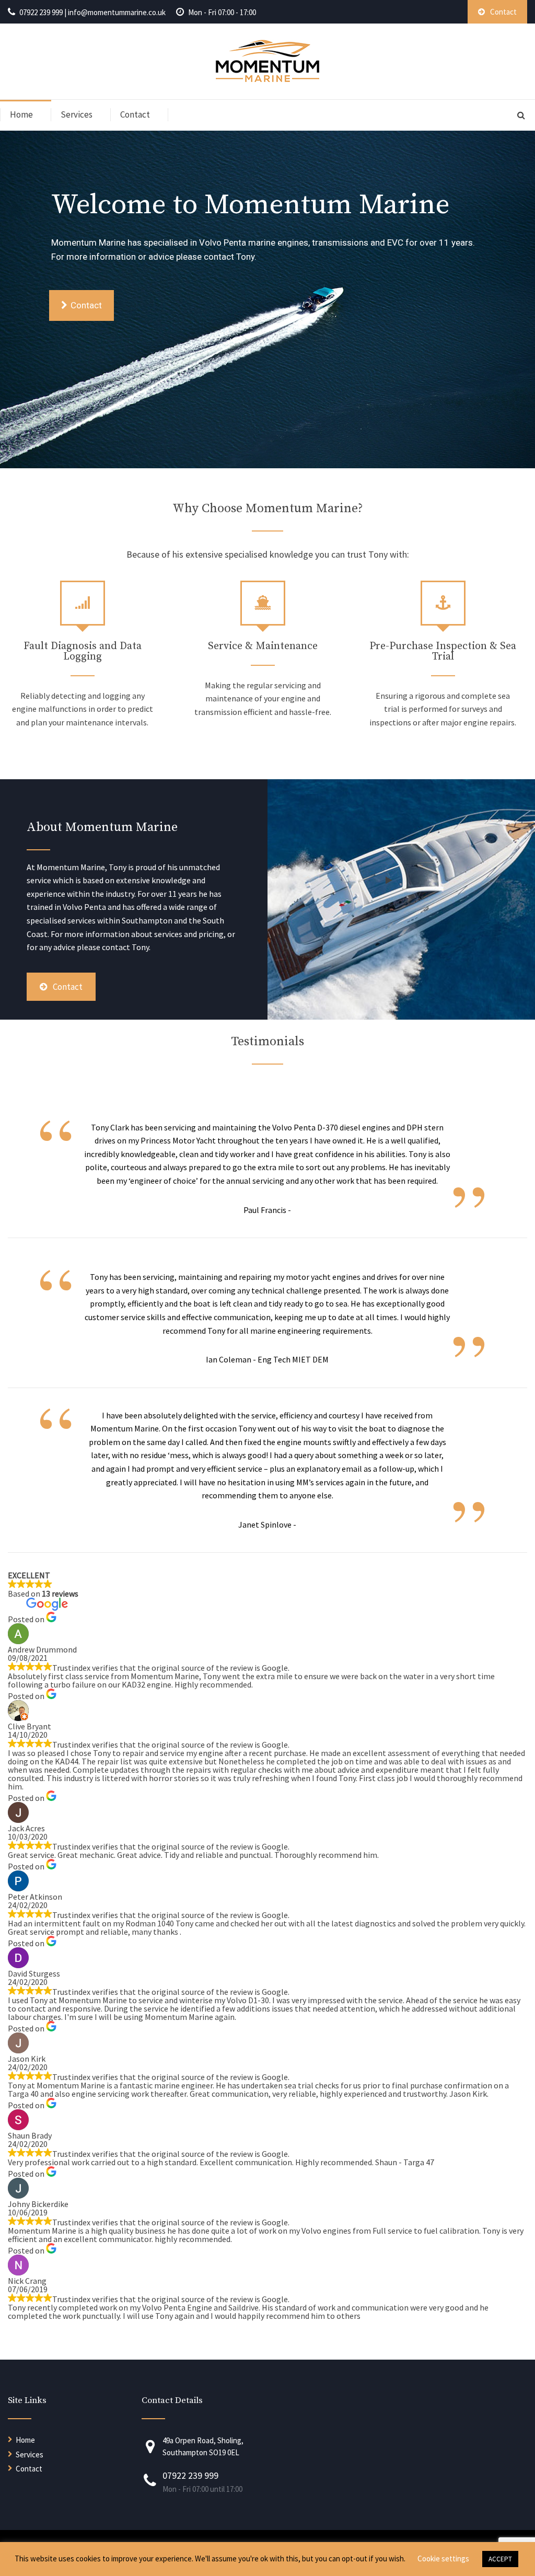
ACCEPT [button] (500, 2559)
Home (21, 114)
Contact (135, 114)
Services (77, 114)
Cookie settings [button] (443, 2558)
